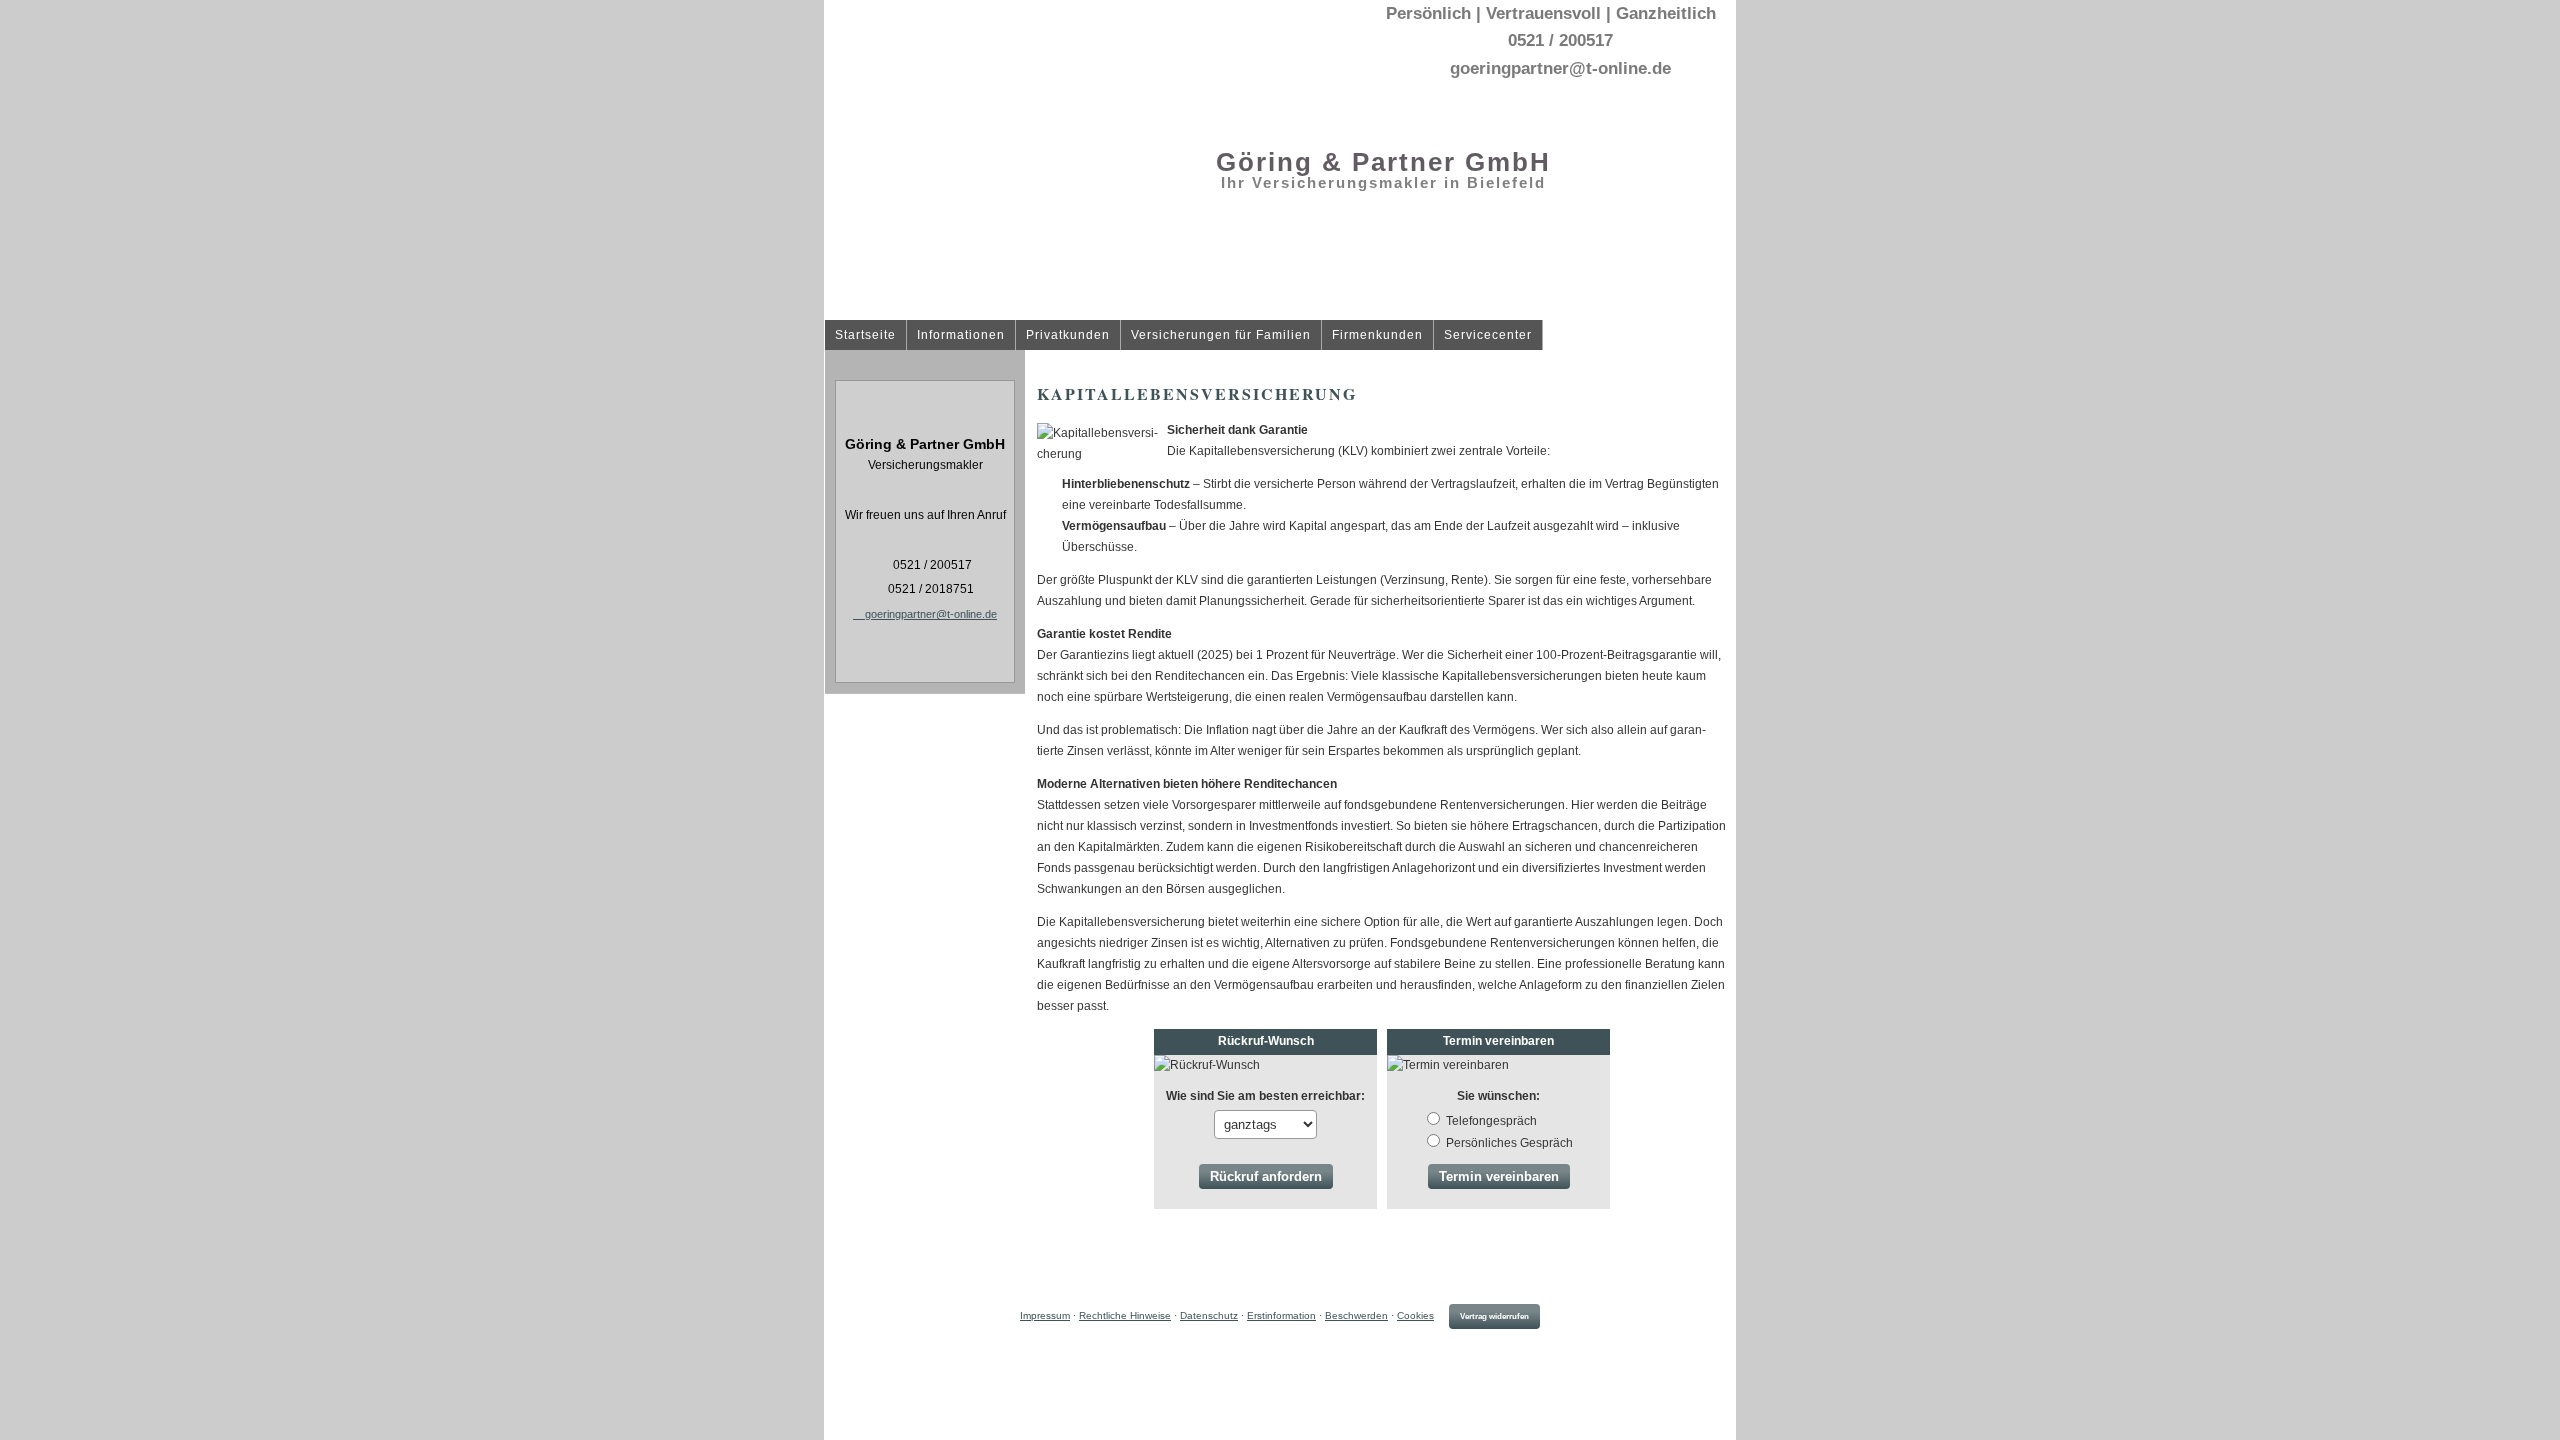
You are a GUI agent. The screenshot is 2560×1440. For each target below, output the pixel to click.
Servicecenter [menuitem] (1488, 335)
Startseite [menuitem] (865, 335)
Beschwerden (1356, 1315)
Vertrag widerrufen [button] (1494, 1316)
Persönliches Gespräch (1509, 1143)
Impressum (1045, 1315)
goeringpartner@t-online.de (931, 614)
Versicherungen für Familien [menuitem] (1221, 335)
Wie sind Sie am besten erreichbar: (1265, 1096)
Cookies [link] (1415, 1315)
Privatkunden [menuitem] (1068, 335)
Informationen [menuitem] (961, 335)
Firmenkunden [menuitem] (1377, 335)
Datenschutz (1209, 1315)
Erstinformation (1281, 1315)
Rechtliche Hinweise (1125, 1315)
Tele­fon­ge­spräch (1491, 1121)
